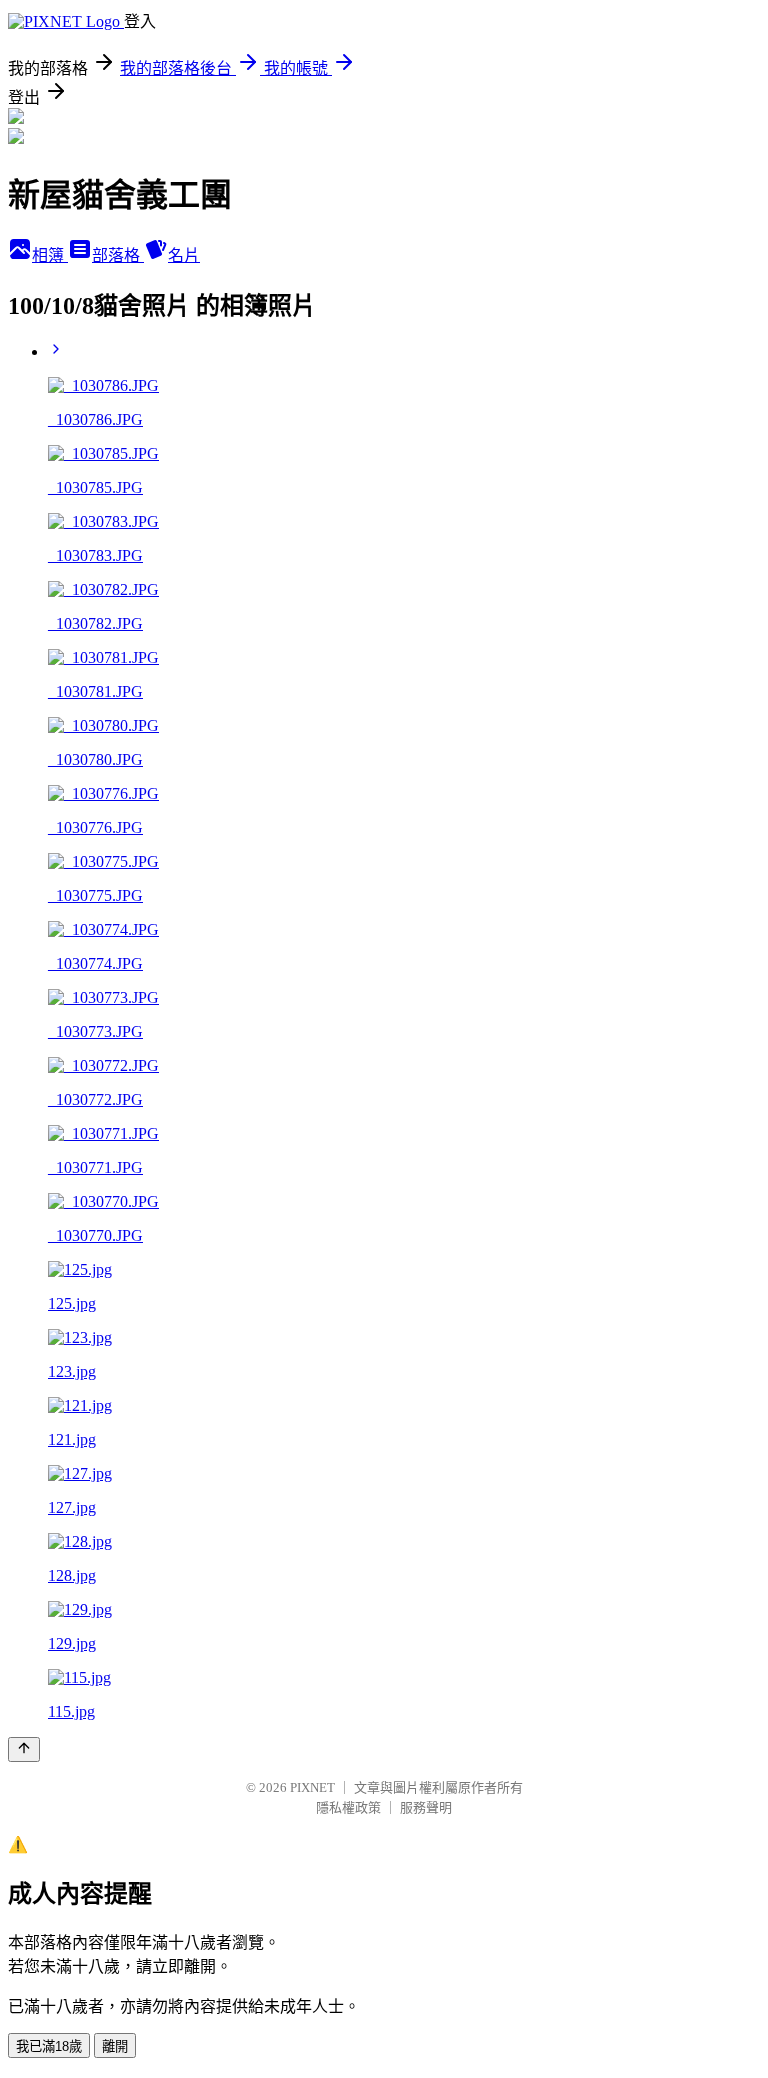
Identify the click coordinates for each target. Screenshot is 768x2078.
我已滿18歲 (49, 2046)
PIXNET (312, 1787)
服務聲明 (426, 1807)
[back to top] (24, 1749)
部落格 (118, 255)
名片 (184, 255)
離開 (115, 2046)
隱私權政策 (348, 1807)
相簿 (50, 255)
